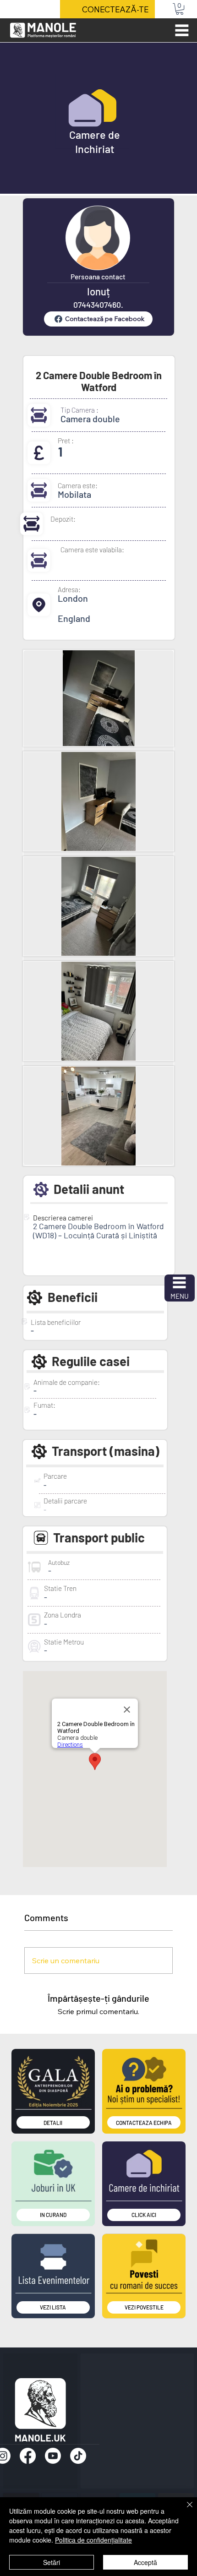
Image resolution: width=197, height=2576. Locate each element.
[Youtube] (53, 2456)
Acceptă (145, 2562)
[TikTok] (78, 2456)
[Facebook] (28, 2456)
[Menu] (182, 30)
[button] (180, 9)
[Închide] (184, 2510)
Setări (52, 2562)
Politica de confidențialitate (93, 2540)
